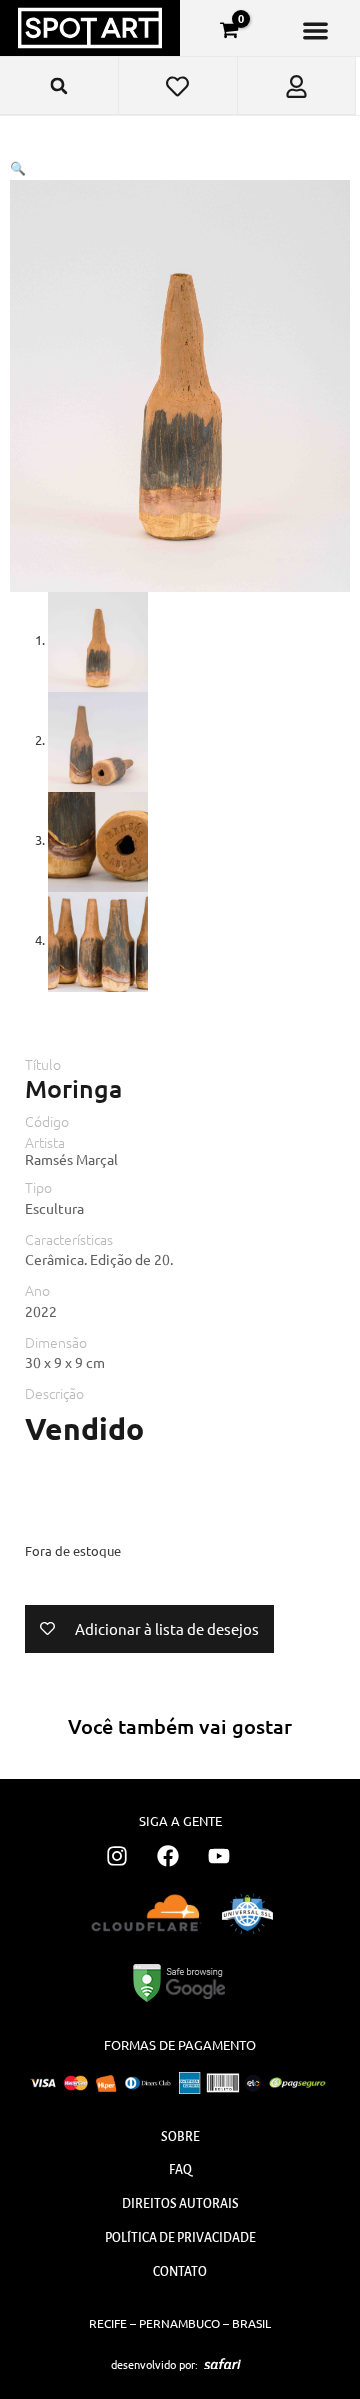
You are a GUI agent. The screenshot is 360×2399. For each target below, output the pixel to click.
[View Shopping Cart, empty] (229, 30)
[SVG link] (222, 2364)
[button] (315, 30)
